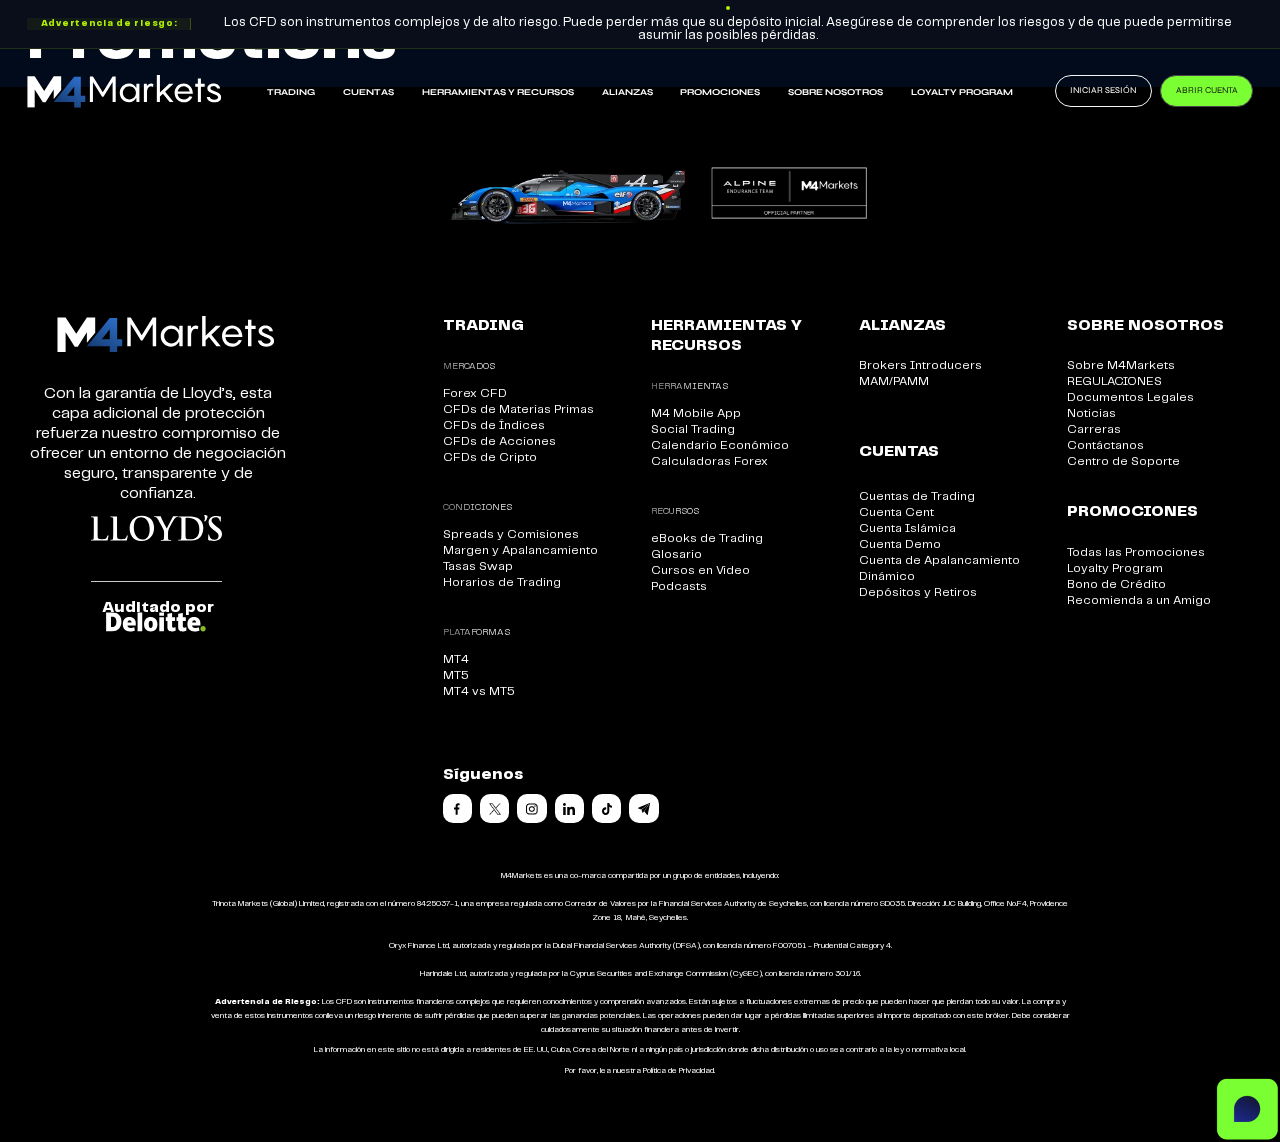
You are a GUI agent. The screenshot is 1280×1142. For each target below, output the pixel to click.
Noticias (1091, 413)
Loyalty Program (962, 92)
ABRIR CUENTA (1207, 90)
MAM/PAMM (894, 381)
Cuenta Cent (896, 512)
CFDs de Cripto (490, 457)
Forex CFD (475, 393)
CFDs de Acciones (499, 441)
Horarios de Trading (502, 582)
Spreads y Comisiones (511, 534)
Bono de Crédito (1116, 584)
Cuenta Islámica (907, 528)
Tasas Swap (478, 566)
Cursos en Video (700, 570)
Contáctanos (1105, 445)
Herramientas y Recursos (498, 92)
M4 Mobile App (696, 413)
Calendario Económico (720, 445)
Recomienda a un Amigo (1139, 600)
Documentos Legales (1130, 397)
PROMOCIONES (720, 92)
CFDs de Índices (494, 425)
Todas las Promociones (1136, 552)
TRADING (291, 92)
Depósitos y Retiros (918, 592)
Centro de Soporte (1123, 461)
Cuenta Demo (900, 544)
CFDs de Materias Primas (518, 409)
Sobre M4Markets (1121, 365)
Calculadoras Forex (709, 461)
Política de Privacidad (678, 1071)
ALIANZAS (627, 92)
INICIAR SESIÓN (1103, 90)
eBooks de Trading (707, 538)
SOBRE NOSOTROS (835, 92)
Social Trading (693, 429)
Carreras (1094, 429)
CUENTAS (368, 92)
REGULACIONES (1114, 381)
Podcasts (679, 586)
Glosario (676, 554)
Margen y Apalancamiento (520, 550)
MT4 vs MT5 (479, 691)
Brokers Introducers (920, 365)
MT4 (456, 659)
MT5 (456, 675)
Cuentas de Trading (917, 496)
